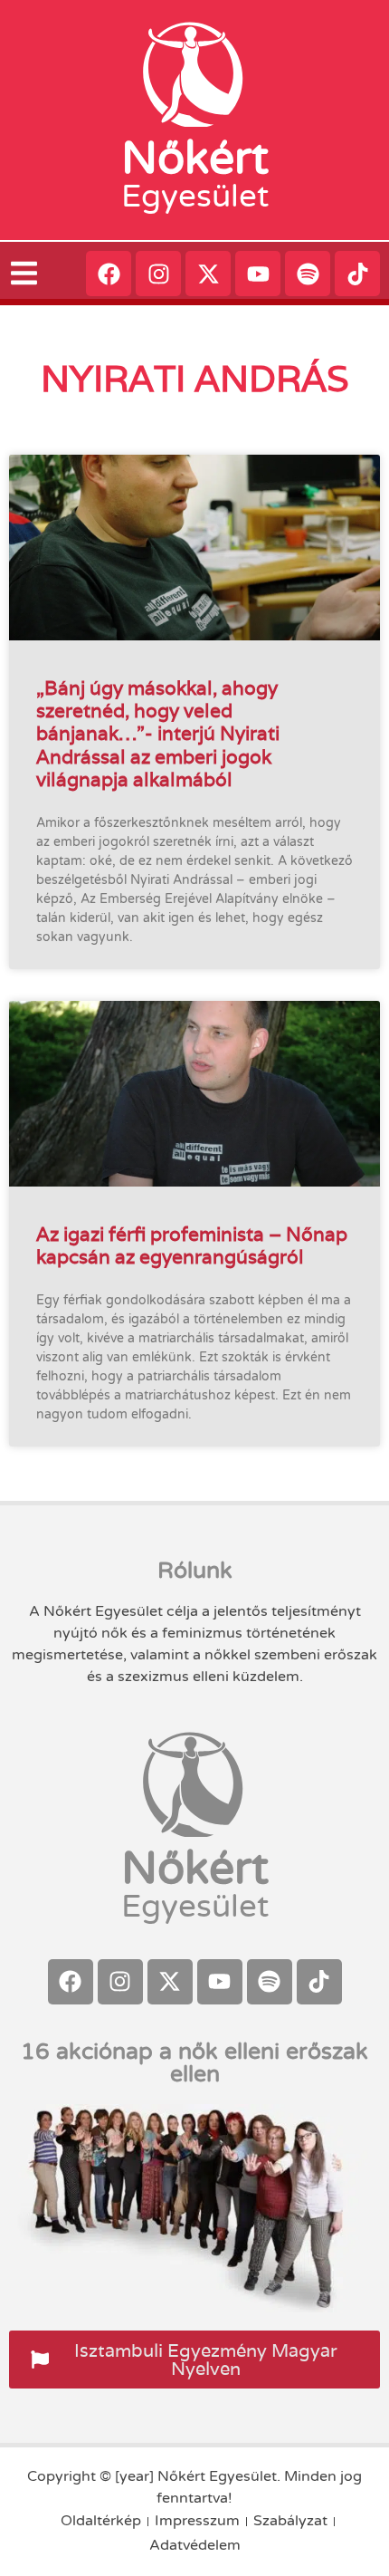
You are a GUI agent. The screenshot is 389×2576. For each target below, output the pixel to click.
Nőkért (195, 159)
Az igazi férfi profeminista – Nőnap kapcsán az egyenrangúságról (192, 1245)
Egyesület (195, 197)
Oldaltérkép (101, 2521)
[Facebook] (109, 274)
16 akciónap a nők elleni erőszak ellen (194, 2063)
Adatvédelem (195, 2545)
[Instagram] (158, 274)
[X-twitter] (208, 274)
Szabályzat (290, 2521)
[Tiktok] (357, 274)
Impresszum (197, 2521)
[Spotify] (308, 274)
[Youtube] (258, 274)
